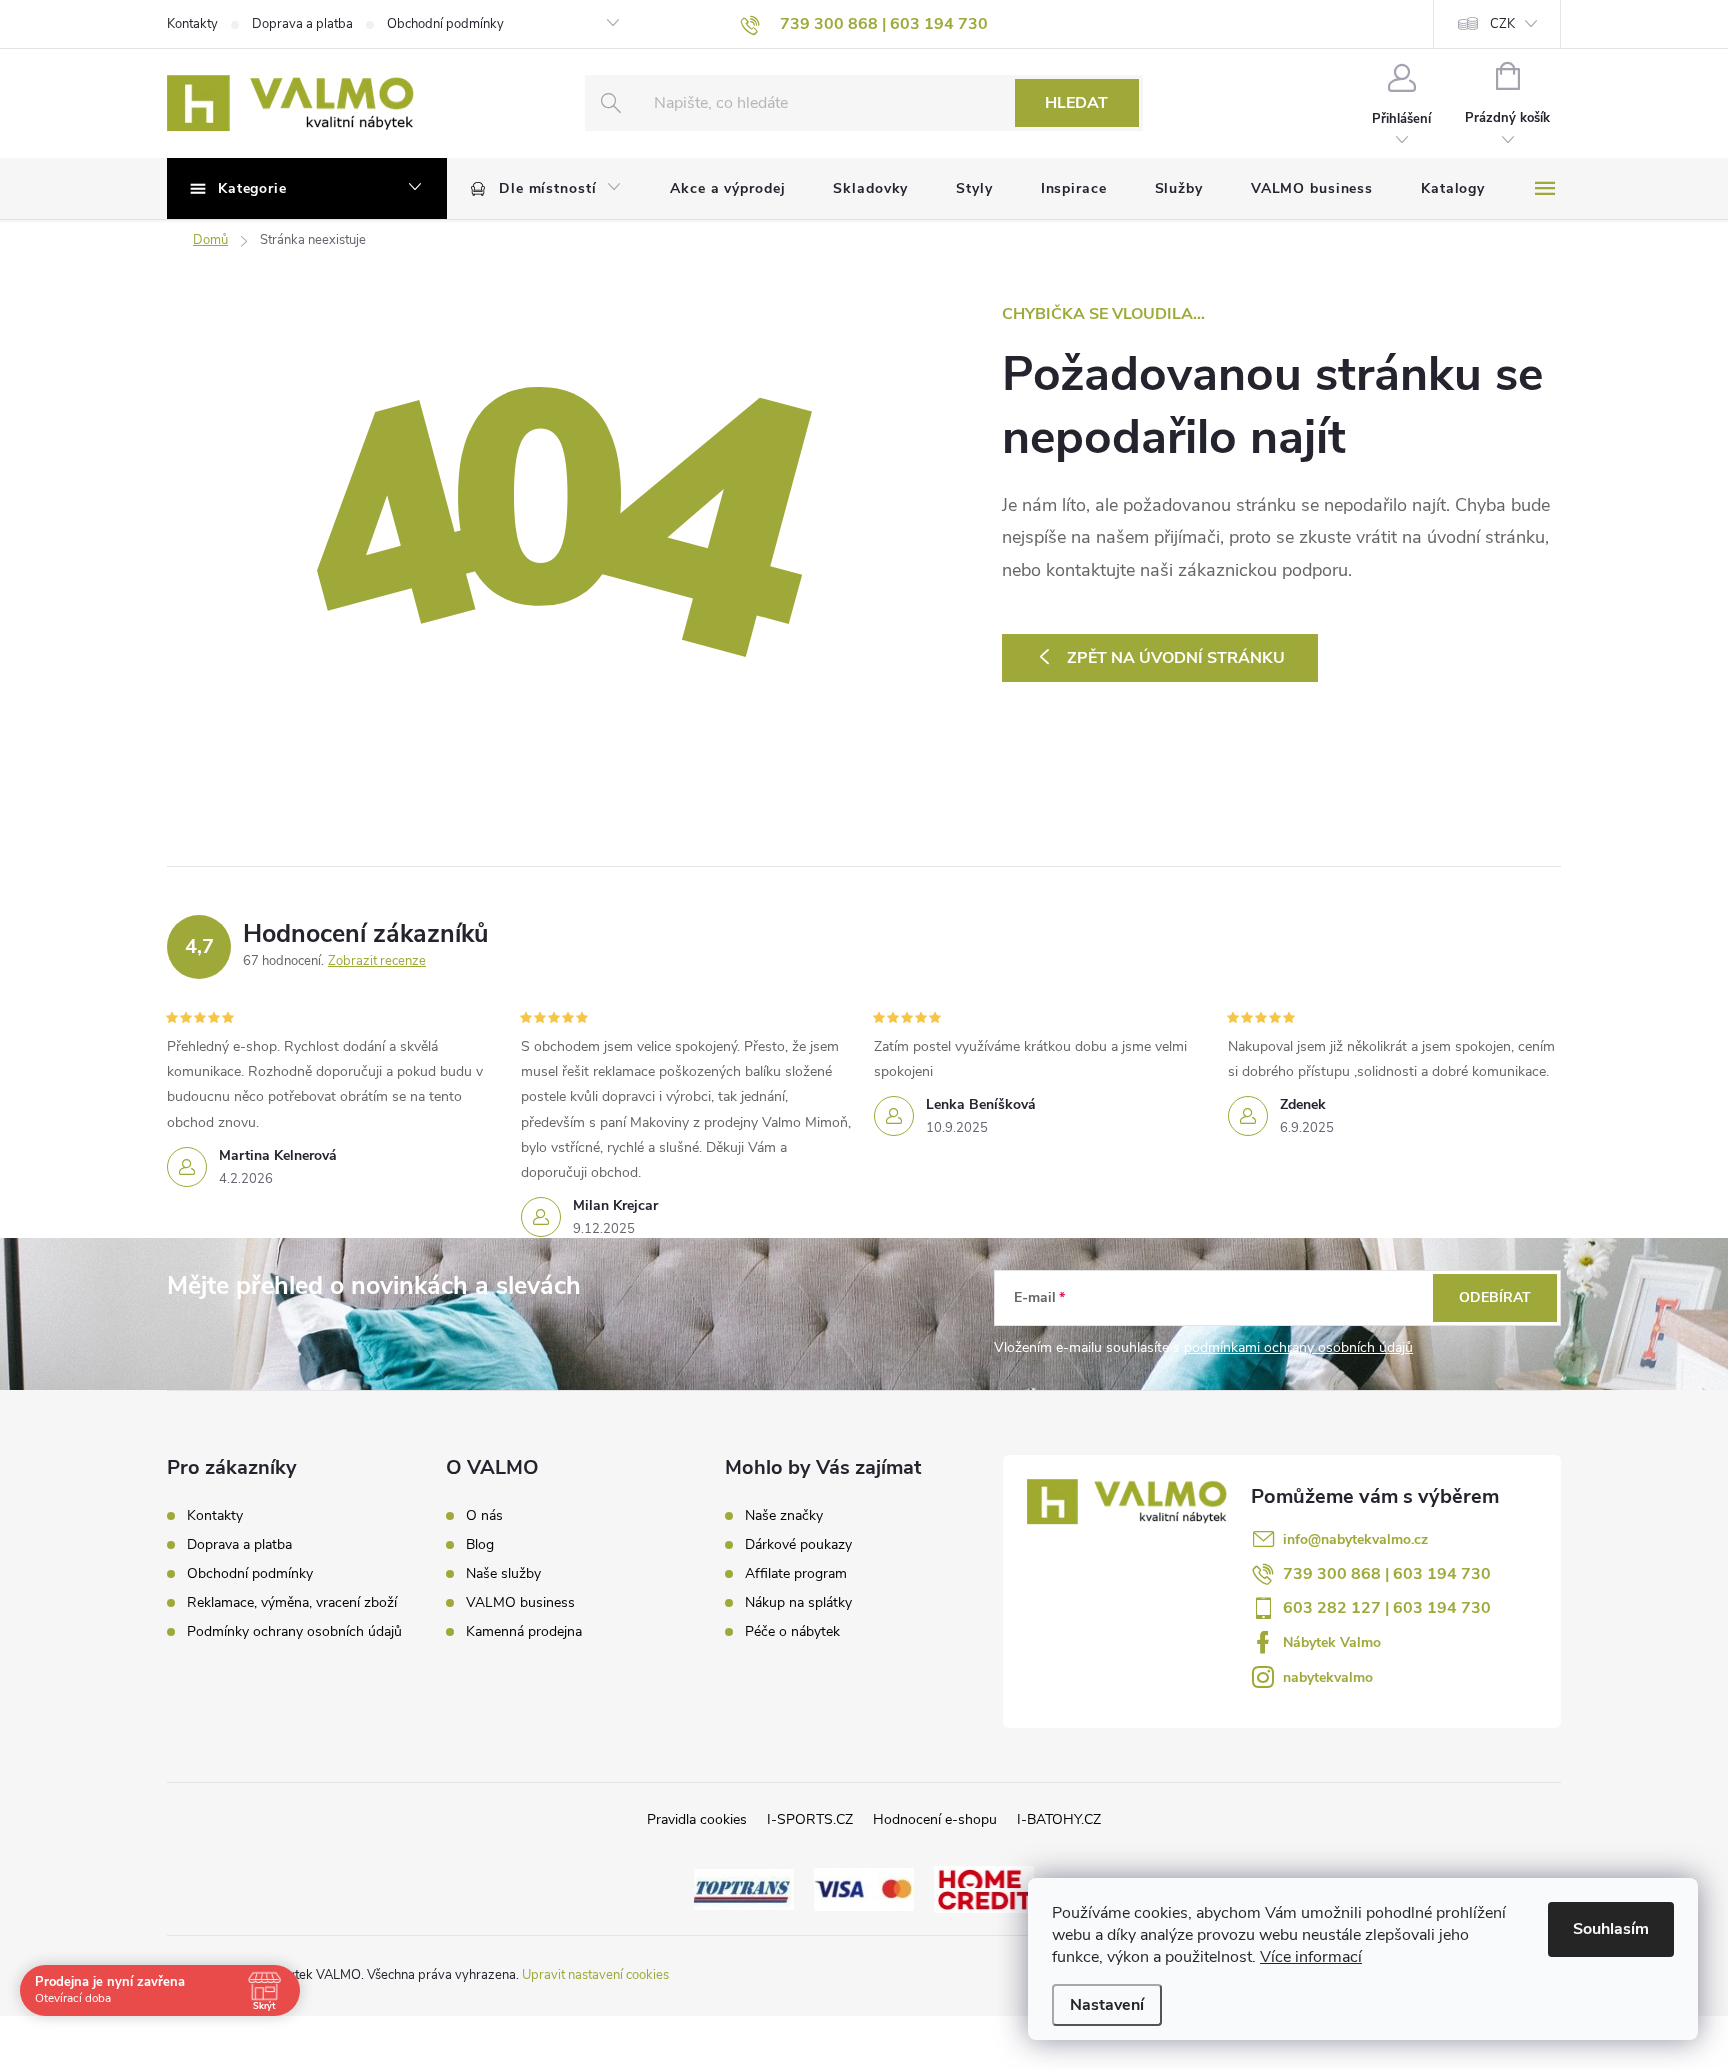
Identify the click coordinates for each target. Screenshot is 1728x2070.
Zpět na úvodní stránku (1176, 658)
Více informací (1311, 1957)
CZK (1502, 24)
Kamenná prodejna (524, 1632)
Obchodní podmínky (445, 24)
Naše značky (784, 1516)
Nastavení (1107, 2005)
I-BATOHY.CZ (1059, 1819)
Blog (480, 1545)
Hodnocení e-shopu (935, 1819)
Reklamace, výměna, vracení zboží (292, 1602)
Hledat (1076, 103)
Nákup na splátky (798, 1603)
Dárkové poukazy (798, 1545)
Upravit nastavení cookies (595, 1975)
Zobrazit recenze (377, 961)
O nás (484, 1516)
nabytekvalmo (1328, 1677)
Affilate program (796, 1574)
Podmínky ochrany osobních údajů (294, 1631)
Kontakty (192, 24)
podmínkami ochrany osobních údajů (1298, 1347)
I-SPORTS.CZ (810, 1819)
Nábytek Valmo (1332, 1642)
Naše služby (503, 1574)
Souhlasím (1611, 1929)
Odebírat (1495, 1297)
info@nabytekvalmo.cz (1355, 1539)
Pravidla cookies (697, 1819)
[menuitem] (546, 189)
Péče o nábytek (792, 1632)
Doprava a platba (302, 24)
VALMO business (520, 1603)
